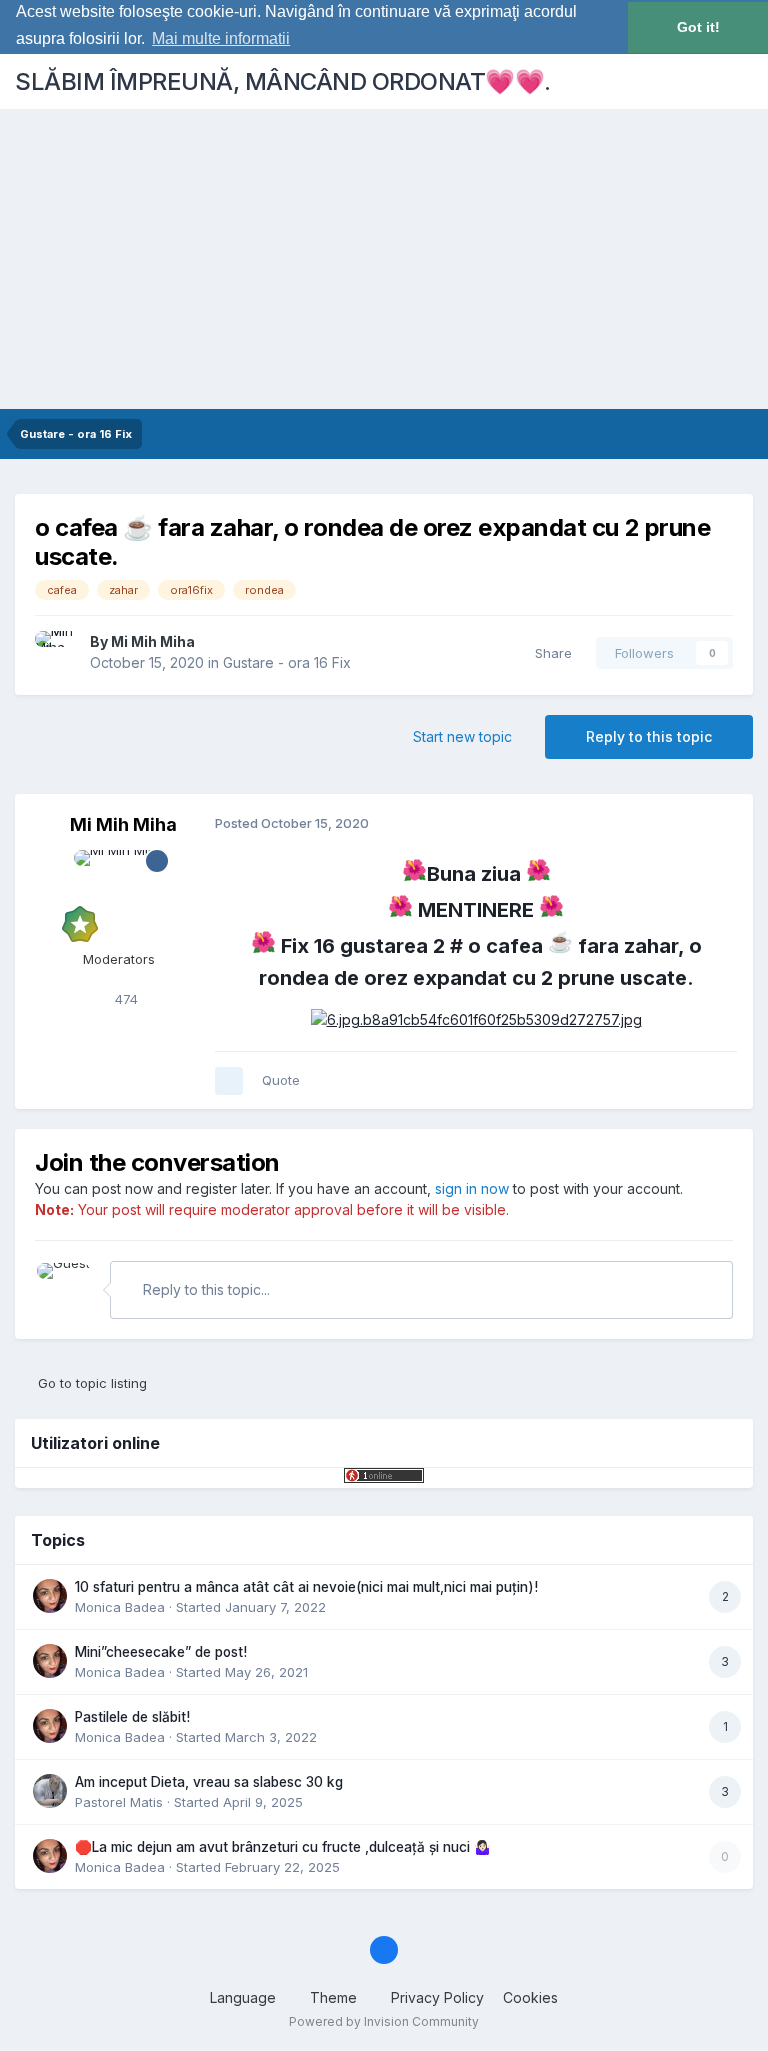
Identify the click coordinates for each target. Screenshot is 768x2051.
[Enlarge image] (476, 1018)
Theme (335, 1997)
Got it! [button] (698, 27)
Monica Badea (120, 1607)
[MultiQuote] (229, 1081)
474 (124, 999)
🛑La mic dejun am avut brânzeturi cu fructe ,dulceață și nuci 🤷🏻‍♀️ (283, 1847)
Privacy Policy (437, 1997)
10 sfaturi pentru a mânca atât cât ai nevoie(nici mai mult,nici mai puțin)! (306, 1587)
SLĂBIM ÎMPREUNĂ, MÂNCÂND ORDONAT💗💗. (283, 81)
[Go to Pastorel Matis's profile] (50, 1791)
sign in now (472, 1188)
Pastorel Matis (119, 1802)
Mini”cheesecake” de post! (161, 1652)
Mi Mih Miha (153, 641)
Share (549, 653)
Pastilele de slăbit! (132, 1717)
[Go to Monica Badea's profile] (50, 1596)
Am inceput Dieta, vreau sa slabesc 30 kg (209, 1782)
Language (245, 1997)
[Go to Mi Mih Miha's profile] (57, 653)
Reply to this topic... (204, 1289)
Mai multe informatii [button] (221, 38)
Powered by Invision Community (384, 2021)
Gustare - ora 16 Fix (287, 662)
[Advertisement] (384, 259)
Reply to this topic (649, 736)
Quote (281, 1080)
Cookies (530, 1997)
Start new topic (462, 736)
